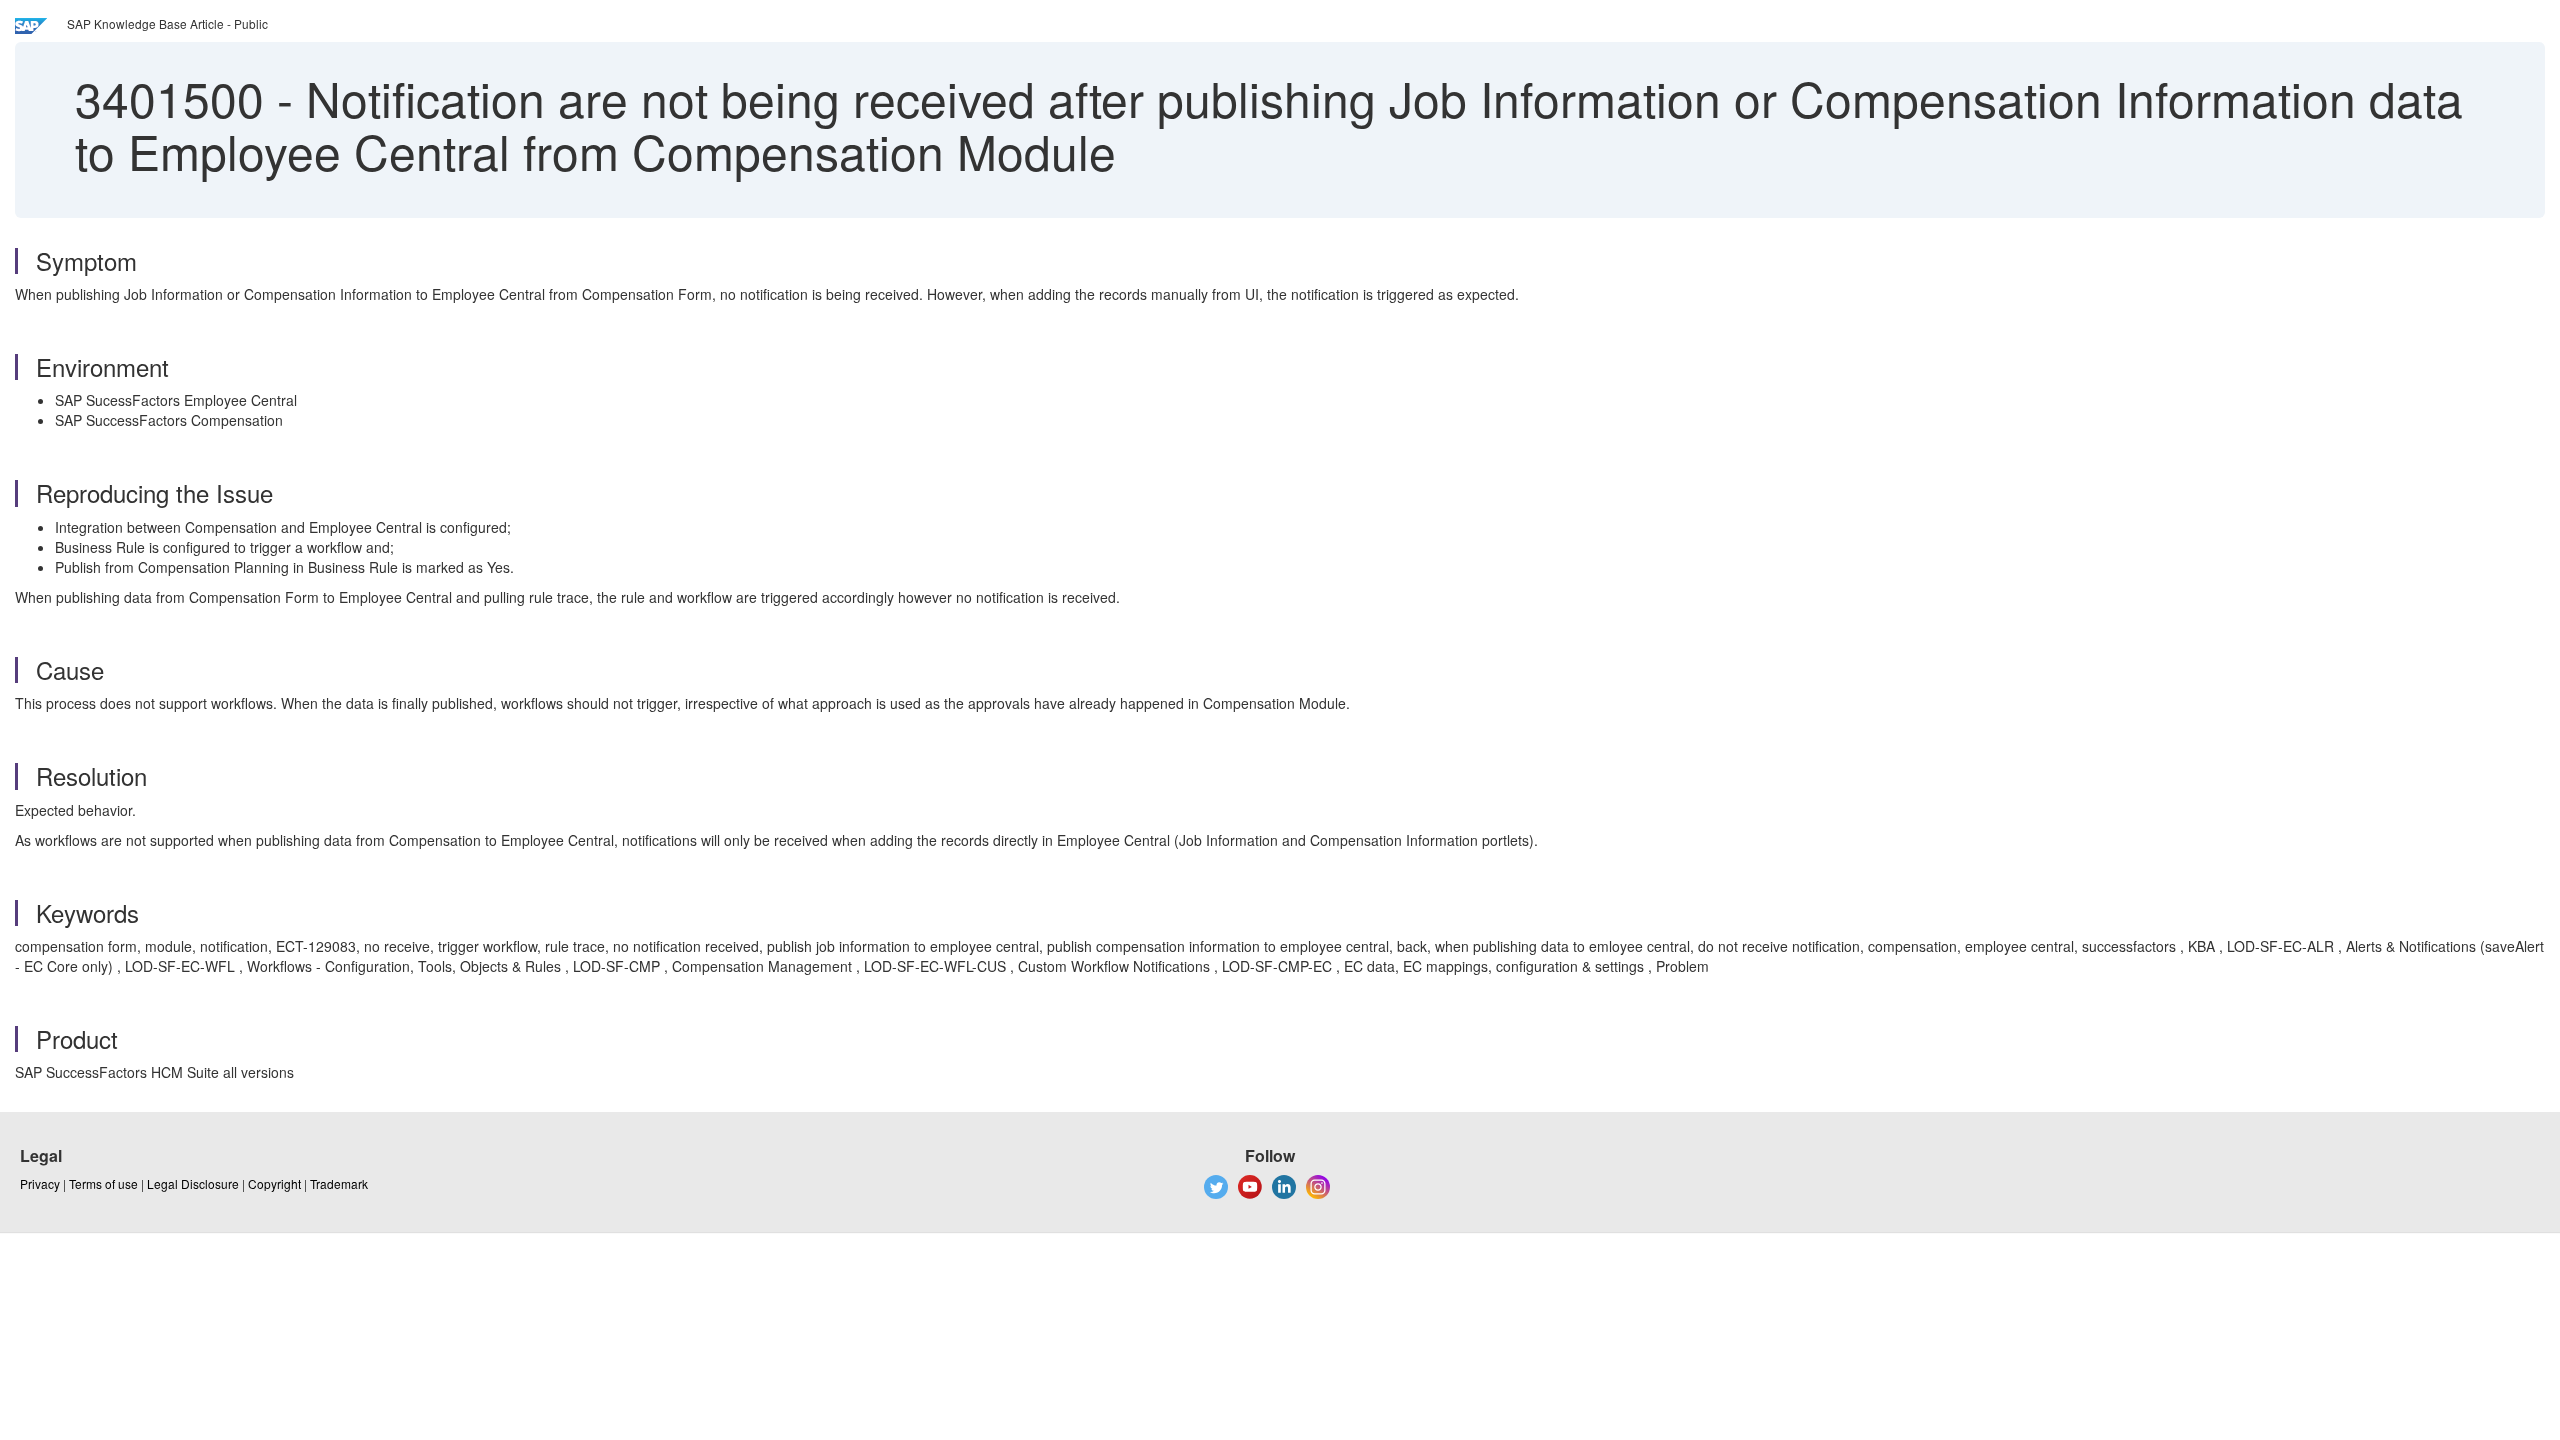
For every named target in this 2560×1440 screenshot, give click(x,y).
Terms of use (103, 1183)
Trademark (339, 1183)
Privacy (40, 1183)
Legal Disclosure (193, 1183)
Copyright (274, 1183)
